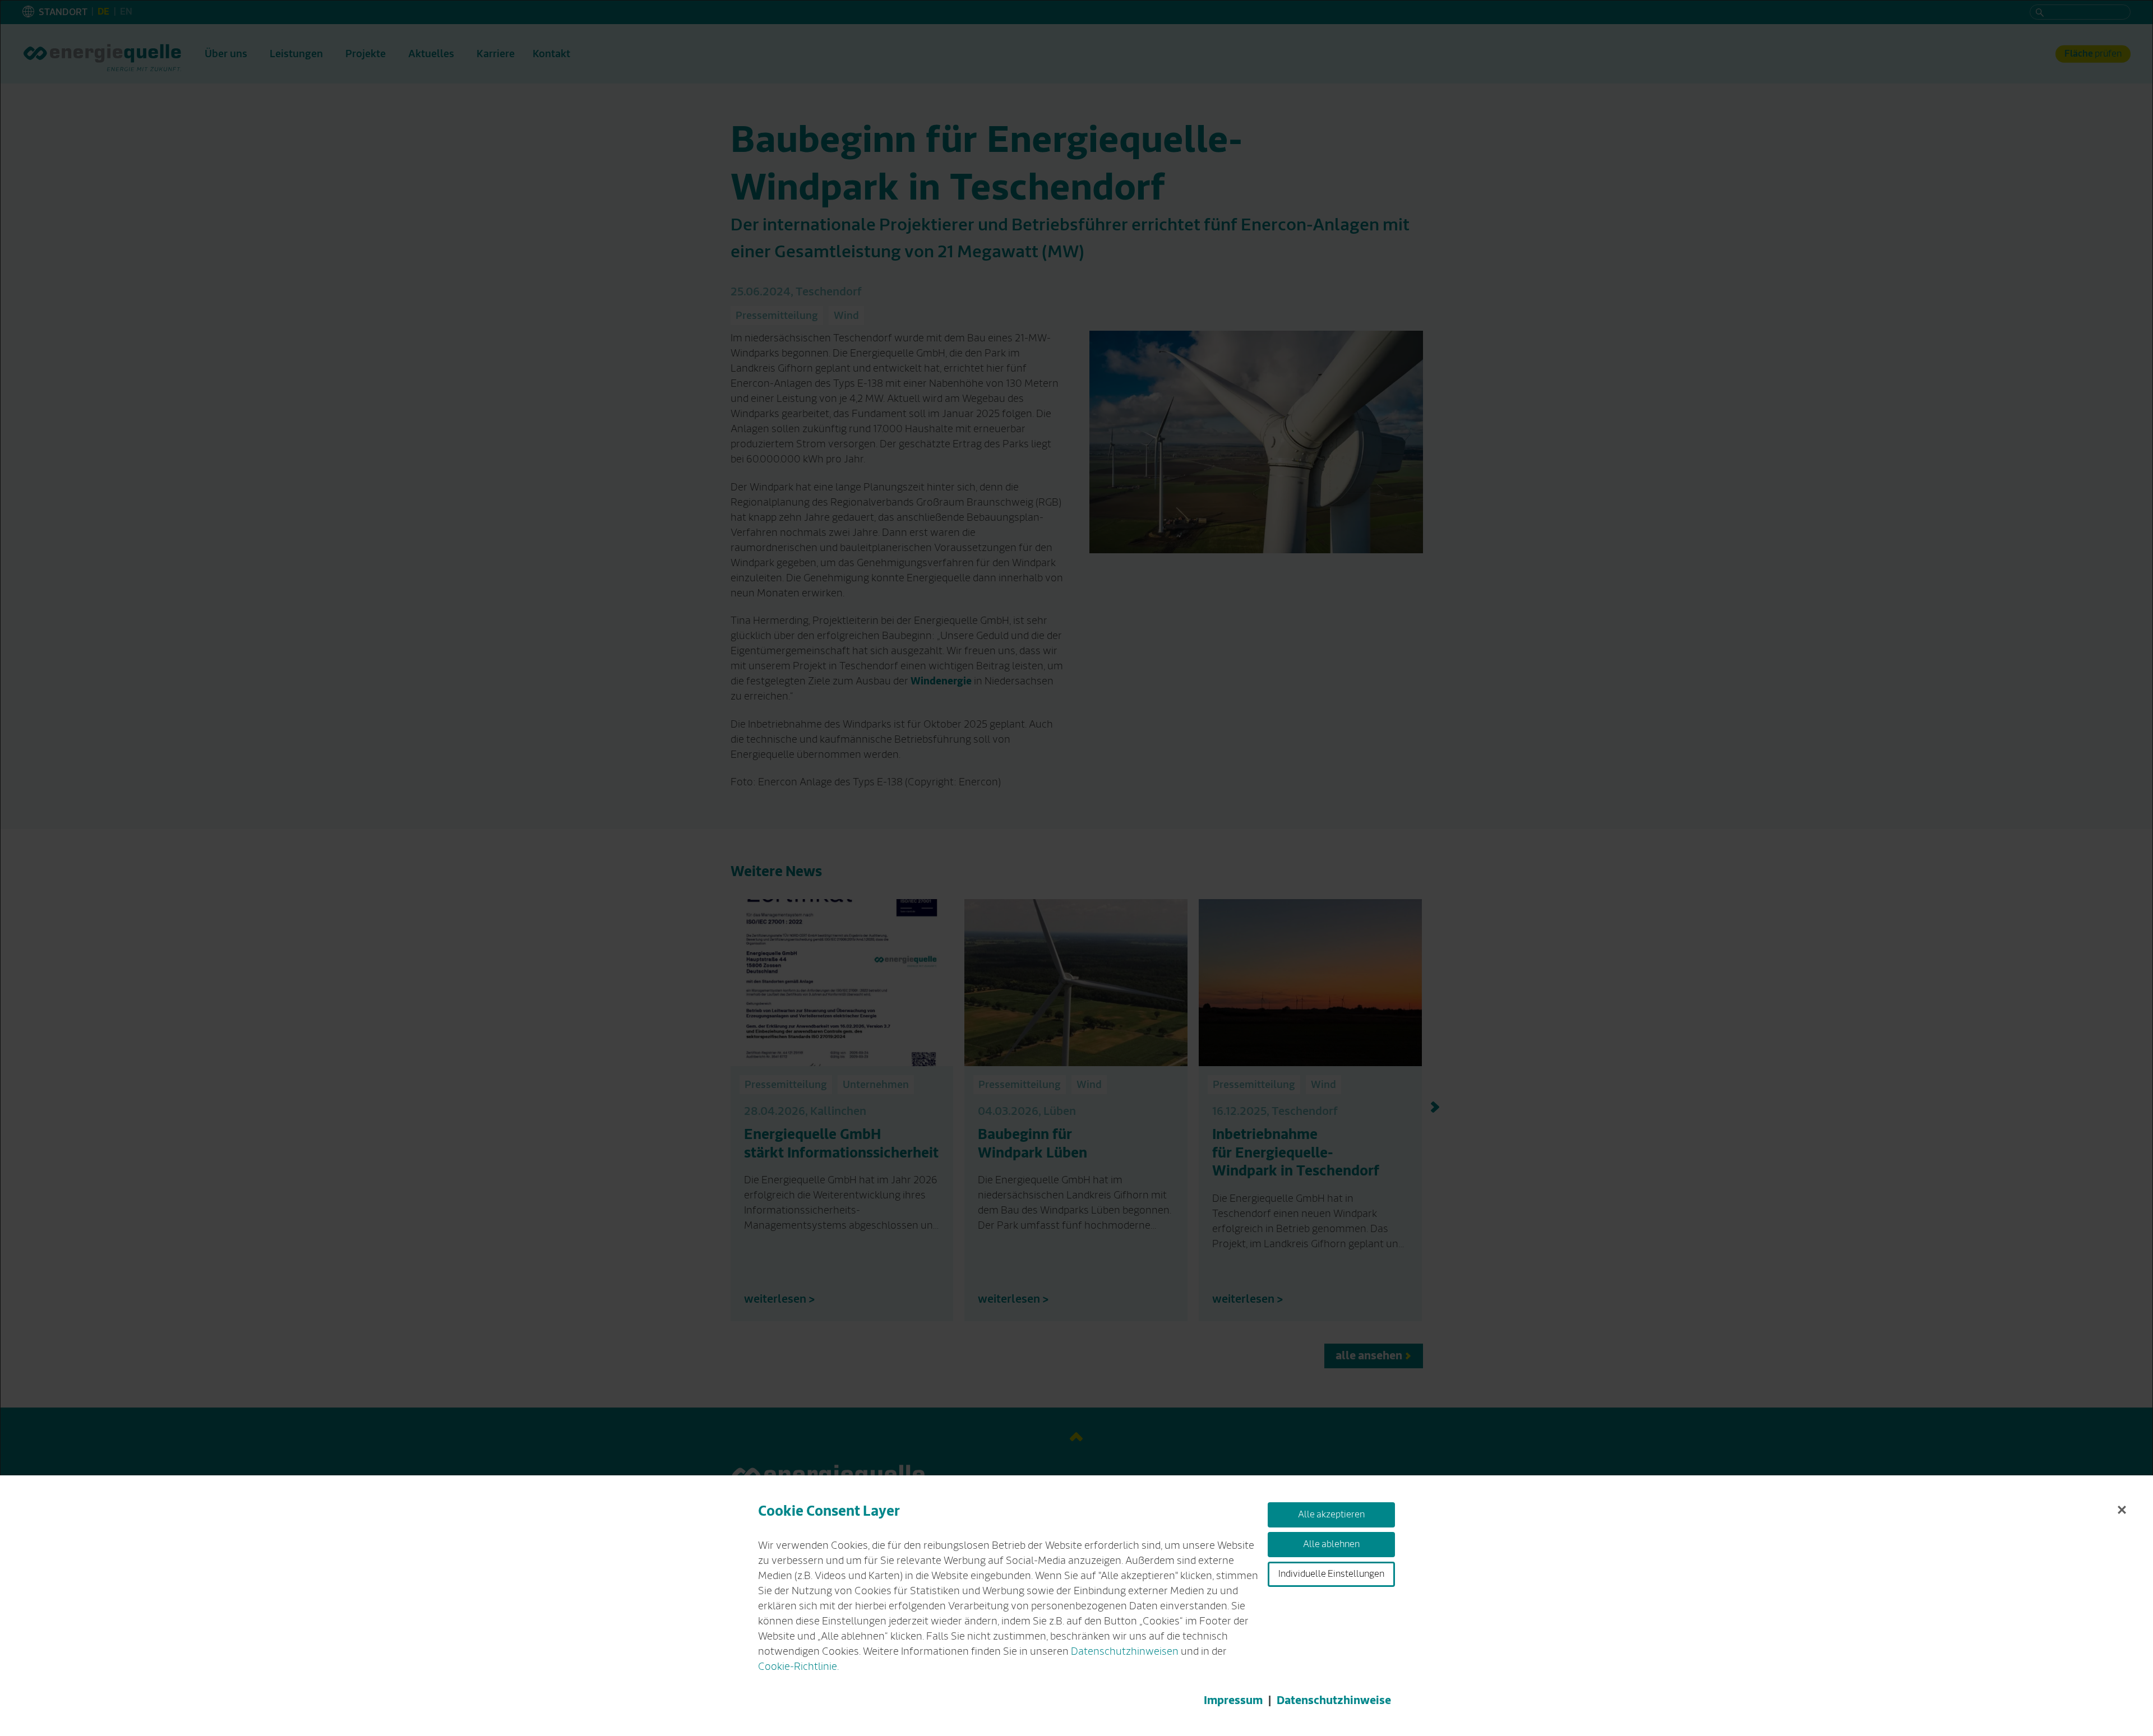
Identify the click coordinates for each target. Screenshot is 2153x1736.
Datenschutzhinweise (1334, 1700)
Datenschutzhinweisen (1125, 1651)
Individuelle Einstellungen (1331, 1574)
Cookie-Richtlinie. (798, 1666)
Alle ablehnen (1331, 1544)
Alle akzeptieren (1331, 1515)
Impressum (1233, 1700)
